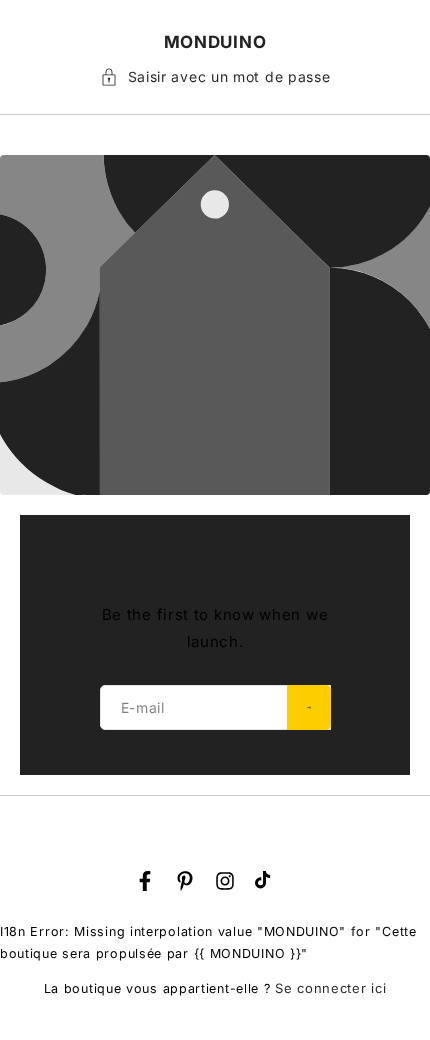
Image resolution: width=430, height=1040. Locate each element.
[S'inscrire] (309, 707)
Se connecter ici (330, 988)
